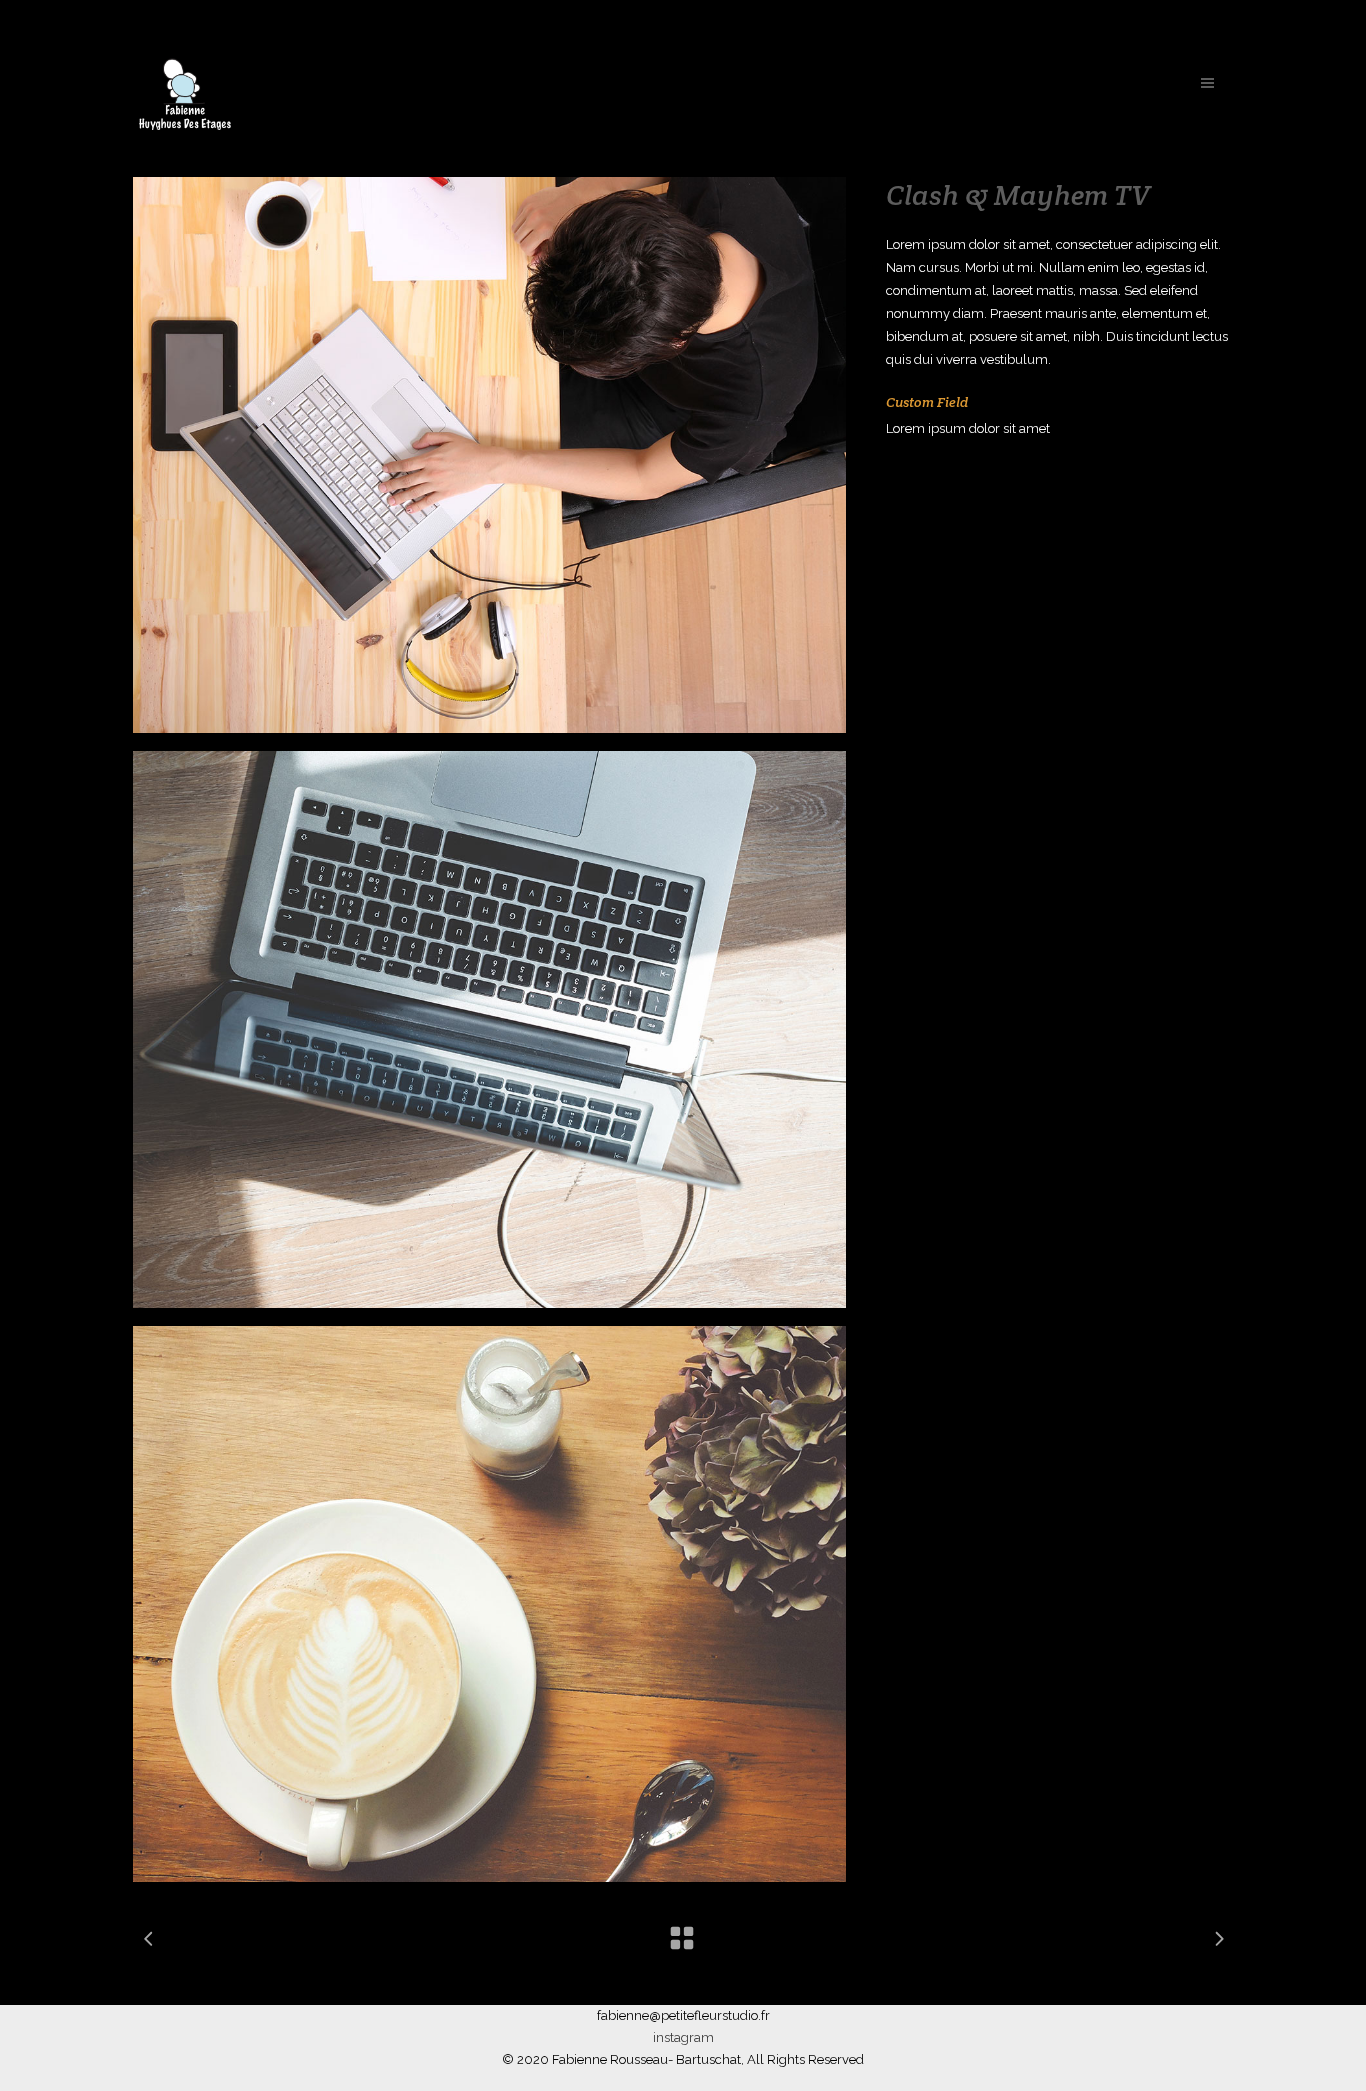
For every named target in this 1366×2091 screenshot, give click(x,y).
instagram (683, 2037)
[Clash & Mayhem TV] (489, 455)
